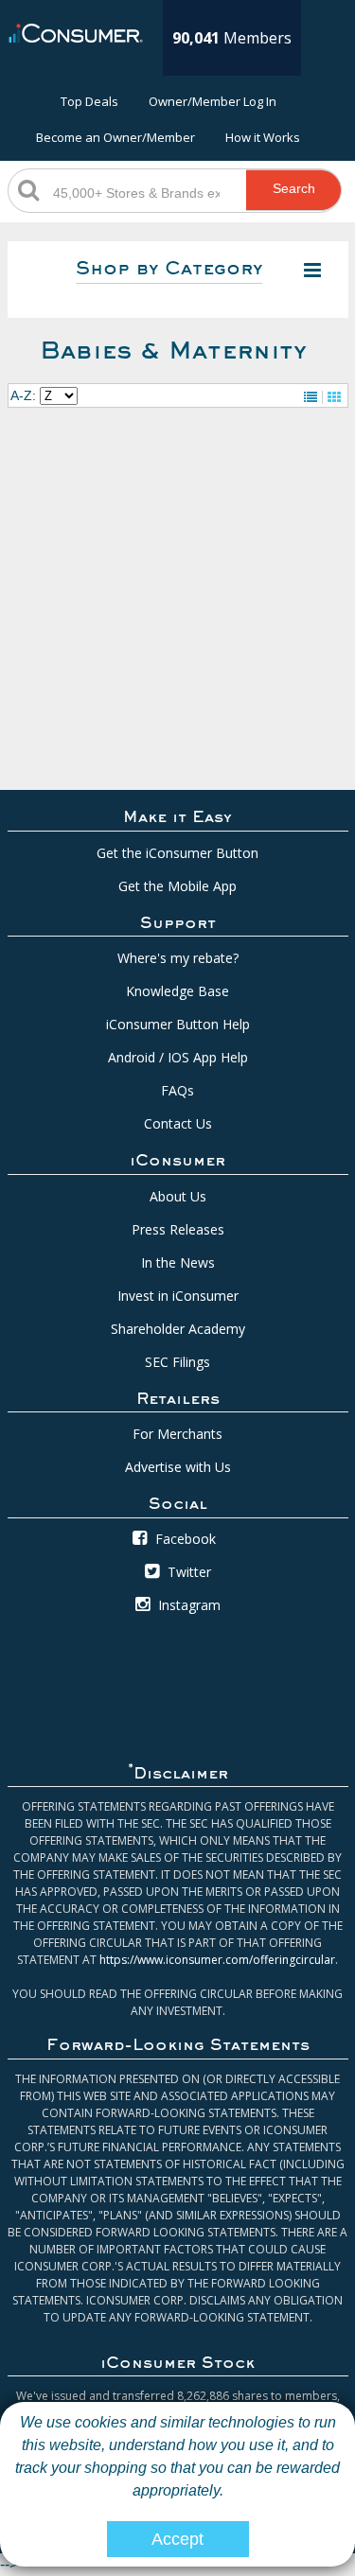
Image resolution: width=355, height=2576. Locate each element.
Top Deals (89, 101)
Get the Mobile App (177, 886)
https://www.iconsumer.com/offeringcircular (217, 1960)
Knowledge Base (177, 991)
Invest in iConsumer (178, 1296)
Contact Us (178, 1123)
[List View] (311, 397)
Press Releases (178, 1229)
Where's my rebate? (178, 958)
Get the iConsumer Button (177, 853)
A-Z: (23, 395)
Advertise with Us (178, 1467)
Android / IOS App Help (178, 1057)
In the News (178, 1262)
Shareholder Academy (178, 1329)
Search (294, 188)
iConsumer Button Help (178, 1024)
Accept (177, 2539)
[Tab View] (334, 397)
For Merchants (177, 1434)
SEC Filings (177, 1362)
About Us (178, 1196)
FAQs (177, 1090)
